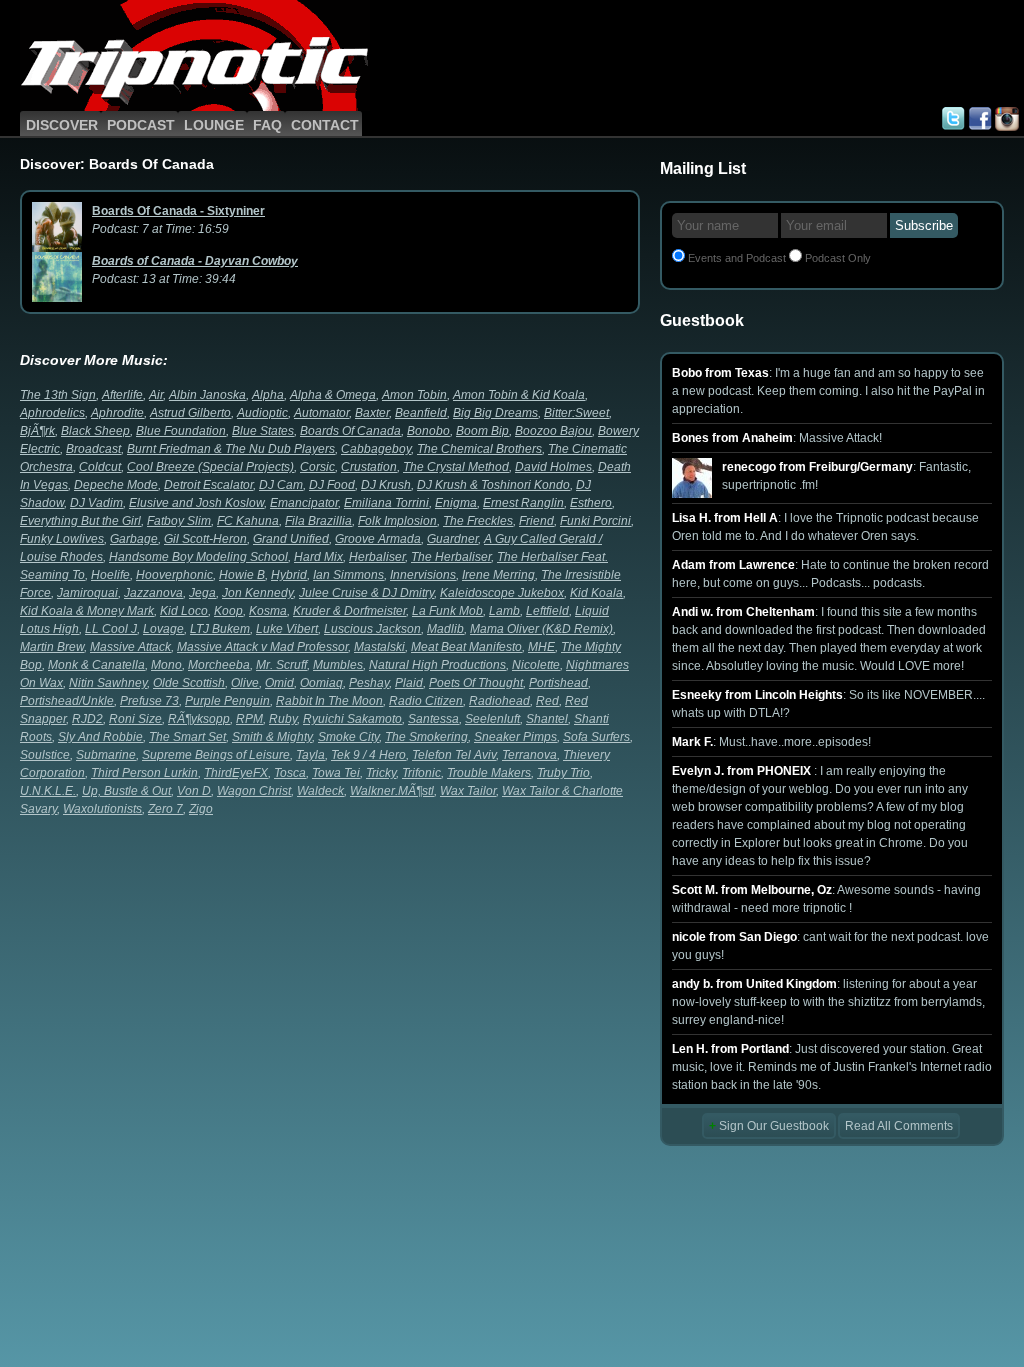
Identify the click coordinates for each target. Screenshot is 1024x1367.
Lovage (163, 629)
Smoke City (348, 737)
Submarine (106, 755)
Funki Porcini (595, 521)
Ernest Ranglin (523, 503)
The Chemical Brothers (479, 449)
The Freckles (478, 521)
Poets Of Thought (476, 683)
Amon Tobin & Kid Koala (519, 395)
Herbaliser (377, 557)
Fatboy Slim (179, 521)
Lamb (504, 611)
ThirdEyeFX (236, 773)
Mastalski (379, 647)
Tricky (381, 773)
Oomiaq (321, 683)
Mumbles (338, 665)
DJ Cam (281, 485)
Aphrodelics (52, 413)
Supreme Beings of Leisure (216, 755)
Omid (279, 683)
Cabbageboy (376, 449)
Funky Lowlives (62, 539)
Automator (321, 413)
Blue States (263, 431)
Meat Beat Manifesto (466, 647)
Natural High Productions (437, 665)
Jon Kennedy (257, 593)
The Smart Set (187, 737)
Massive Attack (130, 647)
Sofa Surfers (596, 737)
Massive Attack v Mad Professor (262, 647)
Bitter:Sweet (576, 413)
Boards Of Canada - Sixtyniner (178, 211)
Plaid (409, 683)
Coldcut (100, 467)
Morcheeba (219, 665)
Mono (166, 665)
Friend (536, 521)
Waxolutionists (102, 809)
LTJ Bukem (220, 629)
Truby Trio (563, 773)
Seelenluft (492, 719)
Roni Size (135, 719)
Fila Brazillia (318, 521)
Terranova (529, 755)
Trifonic (421, 773)
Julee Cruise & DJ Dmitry (366, 593)
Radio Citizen (426, 701)
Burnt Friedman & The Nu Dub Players (231, 449)
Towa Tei (336, 773)
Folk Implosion (397, 521)
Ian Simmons (348, 575)
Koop (228, 611)
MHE (541, 647)
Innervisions (423, 575)
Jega (202, 593)
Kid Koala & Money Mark (87, 611)
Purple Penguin (227, 701)
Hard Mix (318, 557)
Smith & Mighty (272, 737)
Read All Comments (899, 1126)
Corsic (317, 467)
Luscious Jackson (372, 629)
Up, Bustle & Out (126, 791)
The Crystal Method (456, 467)
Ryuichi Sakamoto (352, 719)
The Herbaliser (451, 557)
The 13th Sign (58, 395)
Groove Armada (378, 539)
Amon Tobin (414, 395)
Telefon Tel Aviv (454, 755)
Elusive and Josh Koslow (196, 503)
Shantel (547, 719)
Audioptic (262, 413)
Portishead (558, 683)
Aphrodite (117, 413)
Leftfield (547, 611)
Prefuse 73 (149, 701)
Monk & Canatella (96, 665)
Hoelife (110, 575)
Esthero (591, 503)
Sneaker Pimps (515, 737)
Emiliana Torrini (386, 503)
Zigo (201, 809)
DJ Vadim (96, 503)
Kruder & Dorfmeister (349, 611)
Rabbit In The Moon (329, 701)
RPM (249, 719)
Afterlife (122, 395)
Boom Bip (482, 431)
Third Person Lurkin (144, 773)
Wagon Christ (254, 791)
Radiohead (499, 701)
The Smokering (426, 737)
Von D (194, 791)
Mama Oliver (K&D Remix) (541, 629)
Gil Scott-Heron (205, 539)
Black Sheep (95, 431)
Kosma (268, 611)
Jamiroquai (87, 593)
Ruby (283, 719)
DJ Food (332, 485)
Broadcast (93, 449)
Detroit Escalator (208, 485)
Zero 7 (165, 809)
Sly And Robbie (100, 737)
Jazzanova (153, 593)
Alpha (268, 395)
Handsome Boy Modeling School (198, 557)
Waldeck (320, 791)
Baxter (372, 413)
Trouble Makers (489, 773)
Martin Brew (52, 647)
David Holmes (553, 467)
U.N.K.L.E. (48, 791)
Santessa (433, 719)
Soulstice (45, 755)
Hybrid (289, 575)
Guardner (452, 539)
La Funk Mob (447, 611)
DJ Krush (386, 485)
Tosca (290, 773)
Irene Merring (498, 575)
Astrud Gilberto (190, 413)
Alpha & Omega (333, 395)
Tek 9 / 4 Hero (368, 755)
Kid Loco (184, 611)
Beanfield (421, 413)
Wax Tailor (468, 791)
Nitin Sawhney (108, 683)
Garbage (134, 539)
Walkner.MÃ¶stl (392, 791)
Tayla (310, 755)
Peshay (369, 683)
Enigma (456, 503)
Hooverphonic (174, 575)
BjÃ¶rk (37, 431)
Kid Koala (596, 593)
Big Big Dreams (495, 413)
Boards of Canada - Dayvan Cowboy (195, 261)
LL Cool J (111, 629)
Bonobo (428, 431)
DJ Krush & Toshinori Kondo (493, 485)
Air (156, 395)
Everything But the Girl (80, 521)
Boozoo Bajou (553, 431)
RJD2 (87, 719)
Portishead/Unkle (67, 701)
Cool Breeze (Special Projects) (210, 467)
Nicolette (536, 665)
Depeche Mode (116, 485)
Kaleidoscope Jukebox (502, 593)
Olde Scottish (189, 683)
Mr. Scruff (281, 665)
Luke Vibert (287, 629)
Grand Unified (291, 539)
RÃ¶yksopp (199, 719)
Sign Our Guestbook (769, 1126)
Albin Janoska (207, 395)
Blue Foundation (181, 431)
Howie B (242, 575)
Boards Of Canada (350, 431)
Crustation (369, 467)
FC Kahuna (248, 521)
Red (547, 701)
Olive (245, 683)
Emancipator (304, 503)
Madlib (445, 629)
